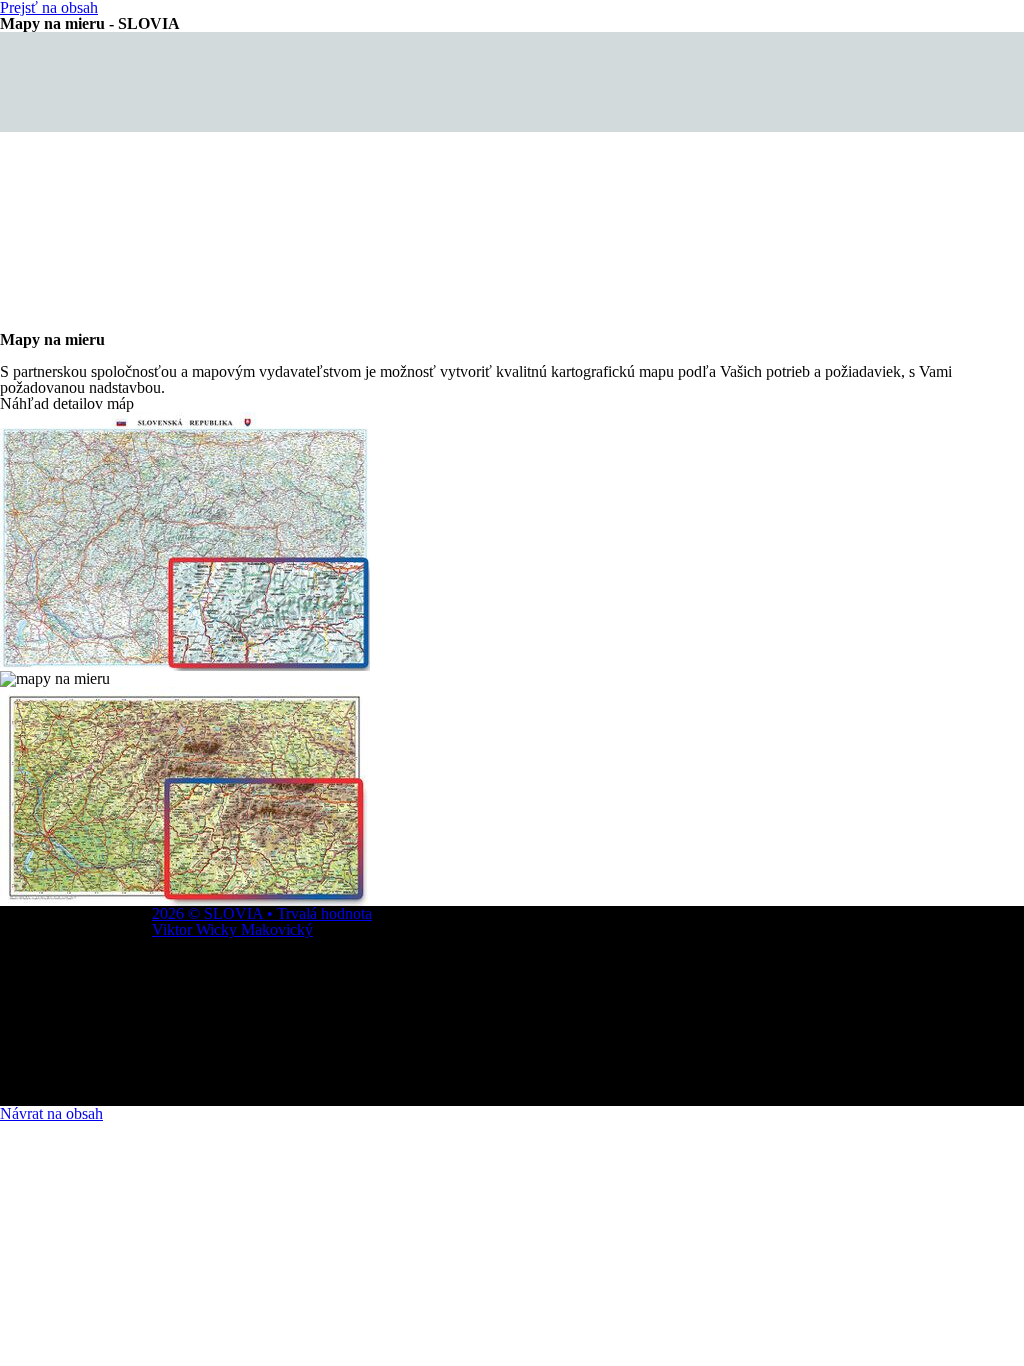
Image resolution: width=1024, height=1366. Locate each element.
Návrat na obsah (51, 1113)
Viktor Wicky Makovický (232, 929)
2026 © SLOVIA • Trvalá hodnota (262, 913)
